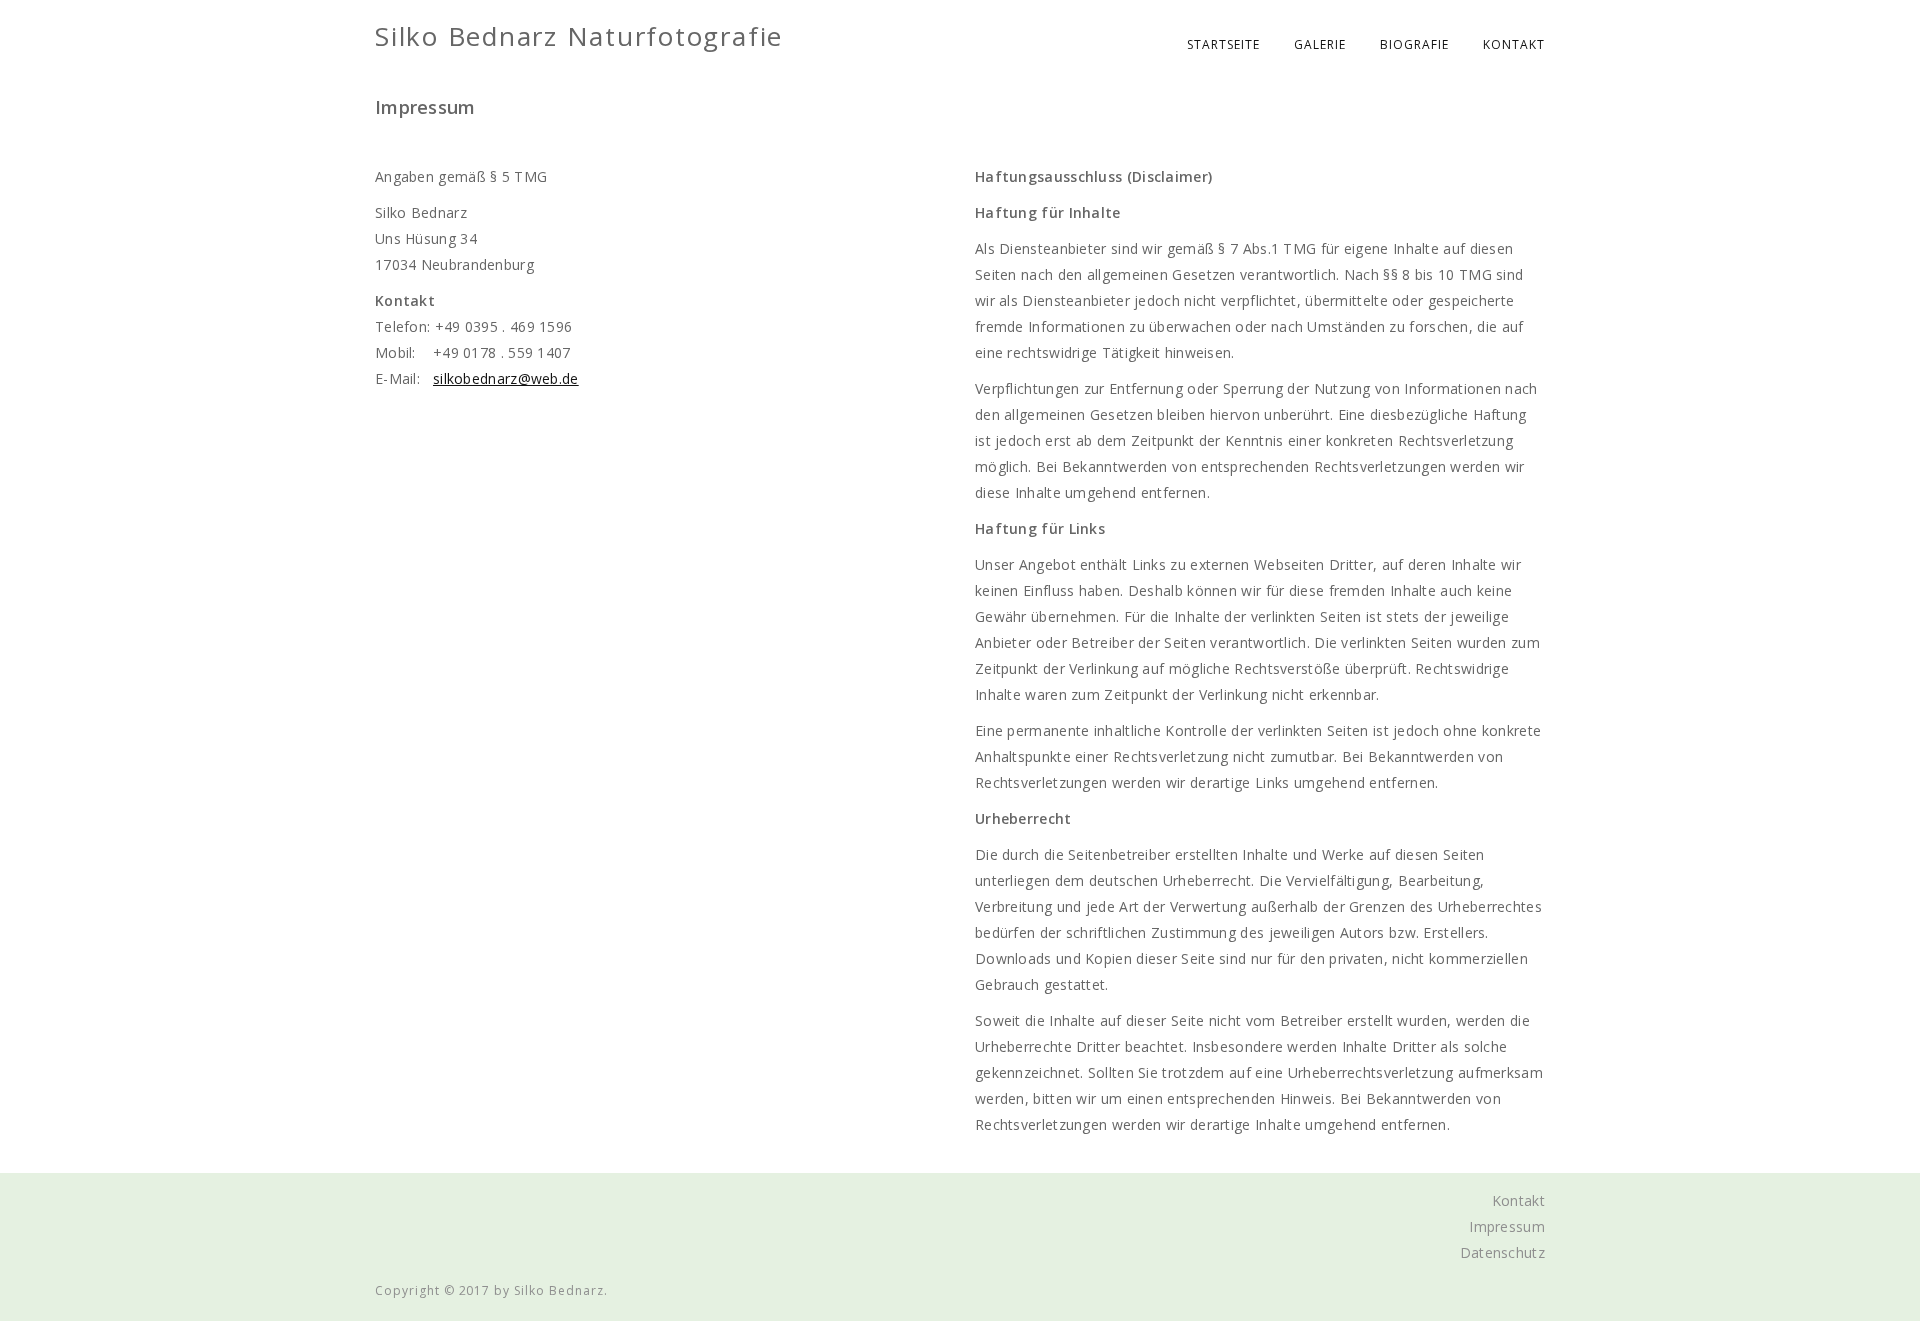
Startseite (1223, 44)
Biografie (1414, 44)
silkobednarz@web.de (506, 378)
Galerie (1320, 44)
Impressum (1507, 1226)
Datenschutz (1502, 1252)
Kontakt (1514, 44)
